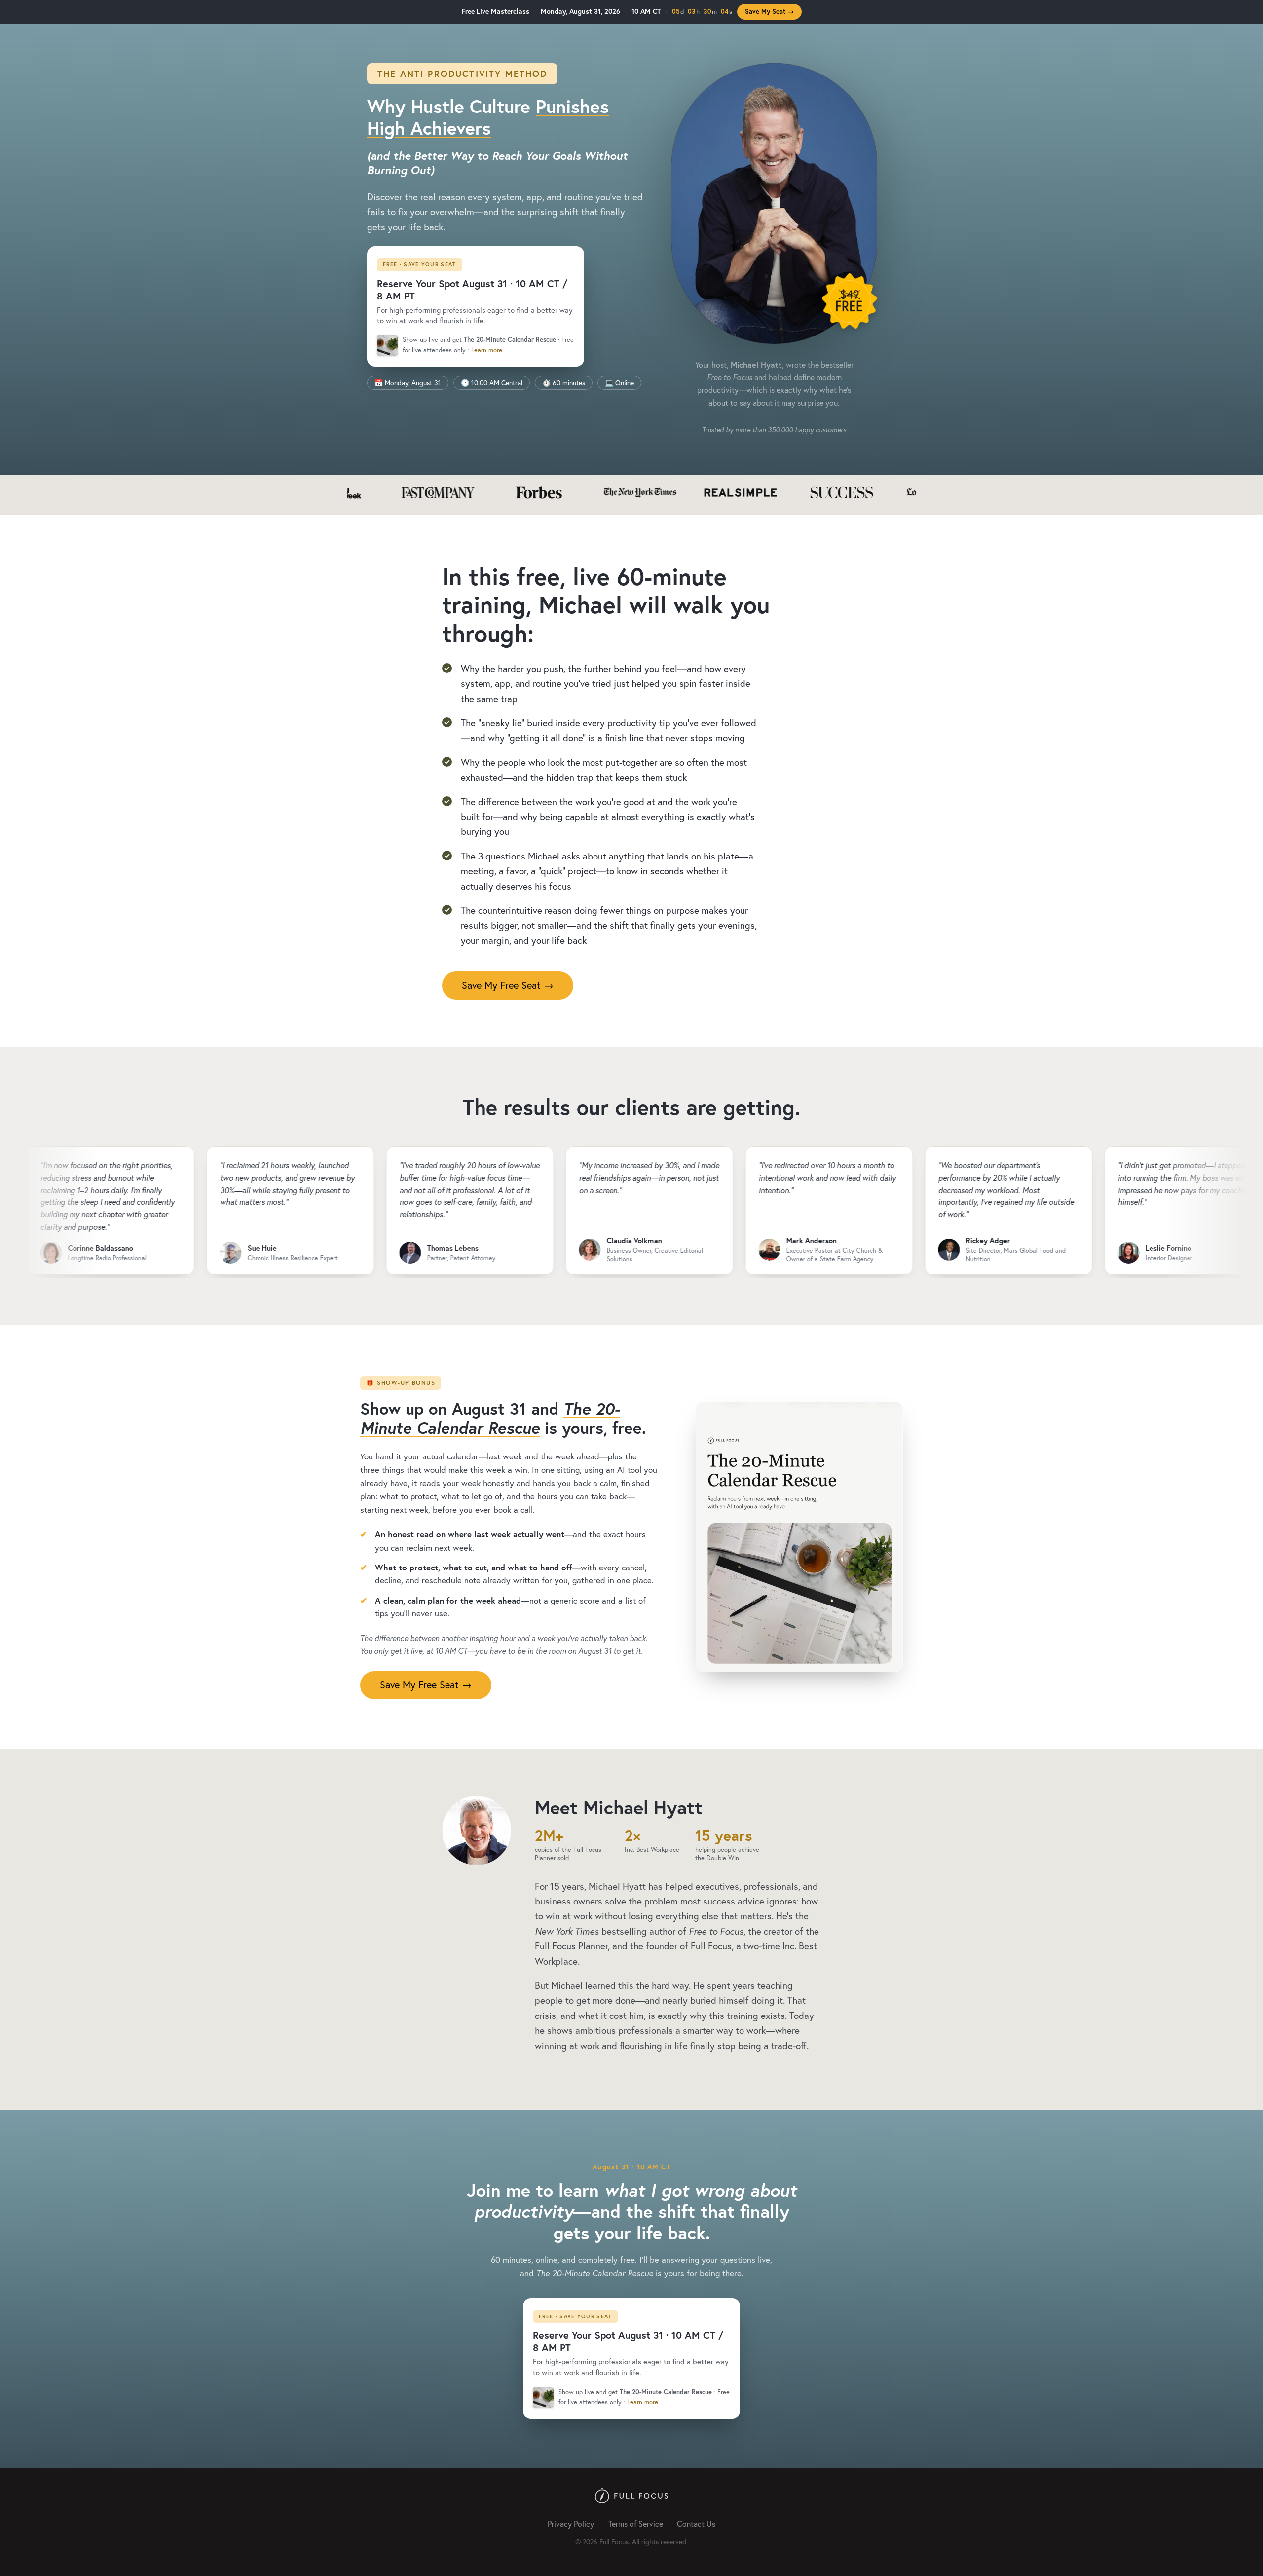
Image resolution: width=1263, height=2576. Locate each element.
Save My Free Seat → (508, 985)
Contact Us (696, 2523)
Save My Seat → (769, 12)
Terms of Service (636, 2523)
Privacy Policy (571, 2523)
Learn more (487, 350)
